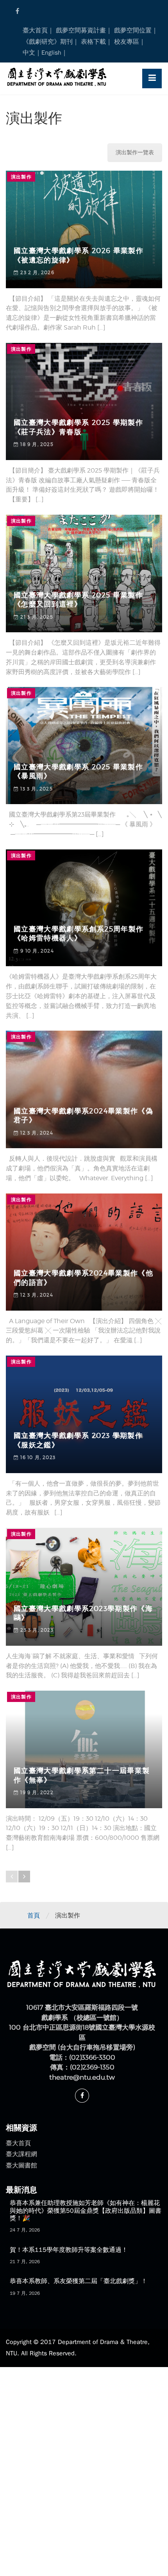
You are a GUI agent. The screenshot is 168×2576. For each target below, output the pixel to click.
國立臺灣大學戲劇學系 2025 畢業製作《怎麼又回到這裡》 (78, 600)
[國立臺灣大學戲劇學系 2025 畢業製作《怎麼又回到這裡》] (84, 574)
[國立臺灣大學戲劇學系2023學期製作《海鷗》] (84, 1587)
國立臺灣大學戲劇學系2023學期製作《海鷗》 (83, 1613)
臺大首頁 (35, 30)
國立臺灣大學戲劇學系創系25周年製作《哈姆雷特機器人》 (79, 934)
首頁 (34, 1916)
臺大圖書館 (21, 2166)
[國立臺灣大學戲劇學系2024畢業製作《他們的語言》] (84, 1252)
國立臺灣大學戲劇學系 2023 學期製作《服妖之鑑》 (78, 1440)
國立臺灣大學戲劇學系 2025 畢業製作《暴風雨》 (78, 772)
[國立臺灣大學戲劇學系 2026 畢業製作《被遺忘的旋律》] (84, 229)
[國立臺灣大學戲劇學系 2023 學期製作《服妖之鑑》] (84, 1414)
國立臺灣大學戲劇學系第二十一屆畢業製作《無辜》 (82, 1775)
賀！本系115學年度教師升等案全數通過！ (69, 2250)
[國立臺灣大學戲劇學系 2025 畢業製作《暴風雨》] (84, 746)
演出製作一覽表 (135, 153)
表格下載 (93, 42)
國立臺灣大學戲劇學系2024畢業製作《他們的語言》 (83, 1278)
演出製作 (21, 177)
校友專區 (127, 42)
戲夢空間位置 (133, 30)
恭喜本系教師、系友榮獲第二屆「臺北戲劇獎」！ (79, 2281)
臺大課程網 (21, 2154)
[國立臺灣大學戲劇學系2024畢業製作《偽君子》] (84, 1089)
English (51, 53)
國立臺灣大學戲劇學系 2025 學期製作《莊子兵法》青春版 (78, 427)
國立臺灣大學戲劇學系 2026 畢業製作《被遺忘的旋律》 (79, 255)
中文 (29, 53)
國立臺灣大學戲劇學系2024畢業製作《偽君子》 (83, 1116)
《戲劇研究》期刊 (48, 42)
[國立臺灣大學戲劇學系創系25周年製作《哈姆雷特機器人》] (84, 908)
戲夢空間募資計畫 (81, 30)
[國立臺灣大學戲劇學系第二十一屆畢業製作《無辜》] (84, 1749)
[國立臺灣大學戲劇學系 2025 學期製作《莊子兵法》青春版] (84, 401)
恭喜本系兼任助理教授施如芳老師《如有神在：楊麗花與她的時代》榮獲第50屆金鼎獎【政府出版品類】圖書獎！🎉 (86, 2210)
